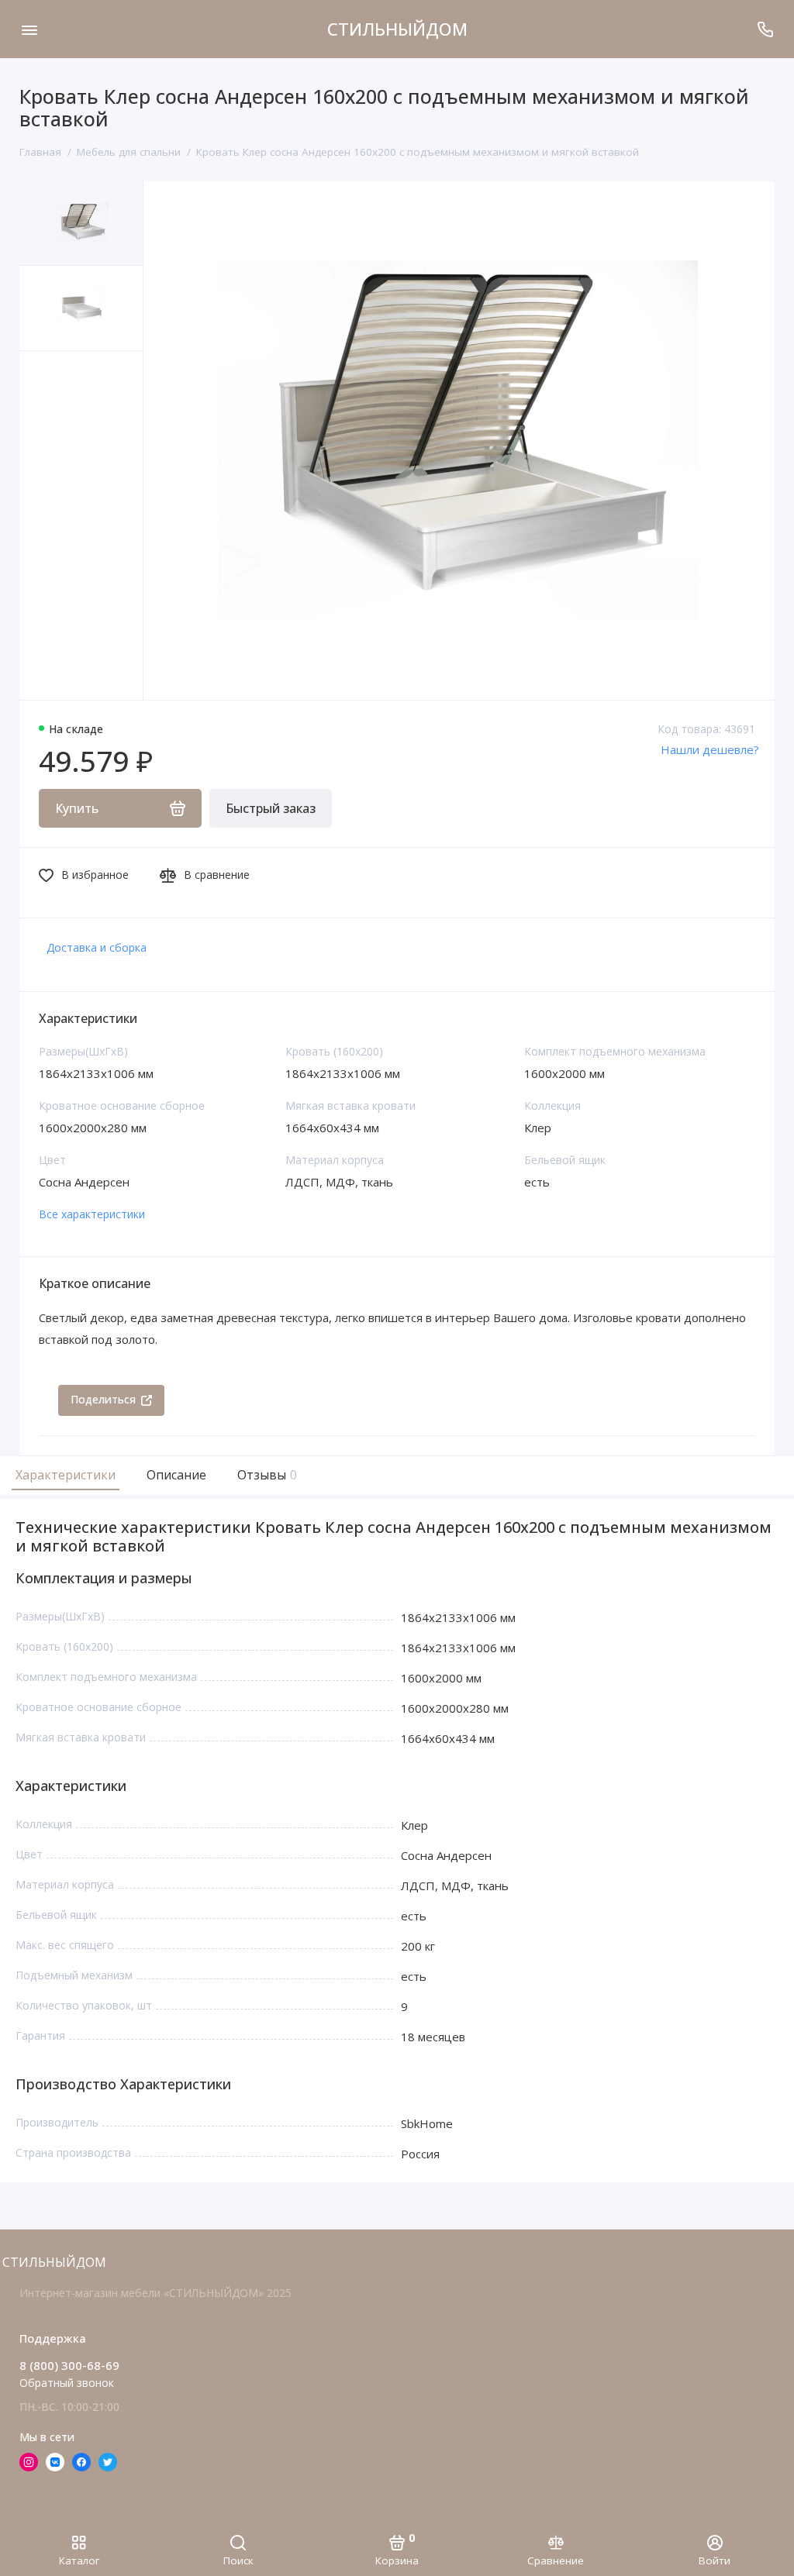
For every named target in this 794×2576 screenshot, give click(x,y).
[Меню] (29, 29)
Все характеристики (92, 1214)
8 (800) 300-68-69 (69, 2365)
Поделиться (103, 1399)
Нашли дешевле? (710, 749)
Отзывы (265, 1475)
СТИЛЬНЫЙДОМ (397, 29)
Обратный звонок (67, 2383)
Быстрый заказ (271, 808)
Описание (176, 1475)
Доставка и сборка (97, 947)
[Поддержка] (765, 29)
